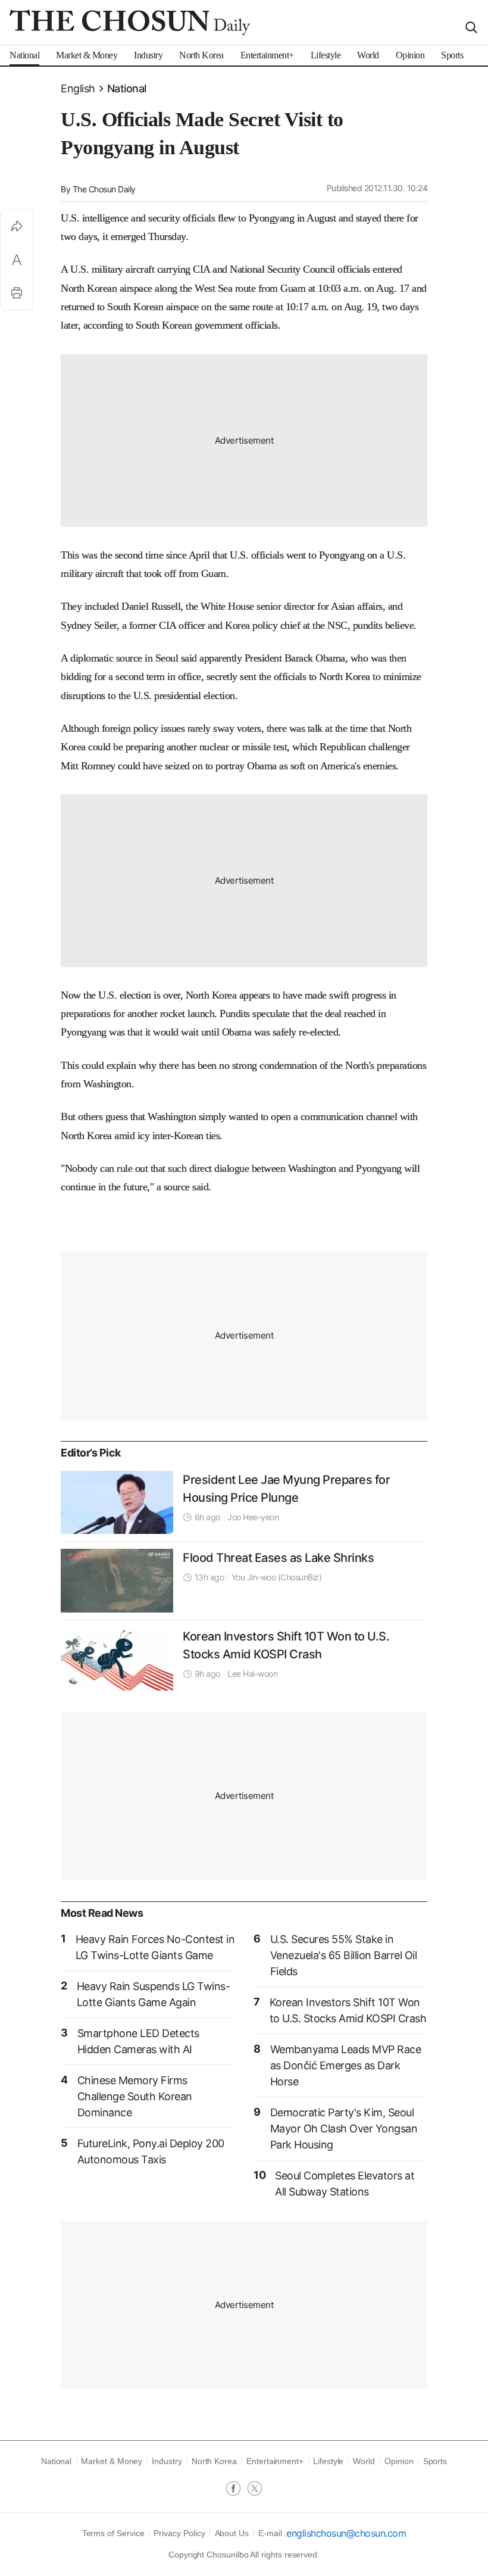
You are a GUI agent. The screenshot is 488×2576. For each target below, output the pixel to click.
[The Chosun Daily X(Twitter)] (255, 2490)
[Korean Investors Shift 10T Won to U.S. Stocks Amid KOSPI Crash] (117, 1659)
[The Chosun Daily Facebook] (237, 2490)
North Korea (214, 2461)
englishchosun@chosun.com (346, 2533)
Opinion (399, 2461)
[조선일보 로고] (130, 22)
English (78, 88)
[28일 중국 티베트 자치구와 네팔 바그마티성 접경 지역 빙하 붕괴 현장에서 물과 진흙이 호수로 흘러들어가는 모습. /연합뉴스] (117, 1580)
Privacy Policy (179, 2533)
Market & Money (112, 2461)
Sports (435, 2461)
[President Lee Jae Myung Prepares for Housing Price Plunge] (117, 1502)
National (127, 88)
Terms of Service (113, 2533)
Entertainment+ (275, 2461)
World (364, 2461)
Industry (167, 2461)
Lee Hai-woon (252, 1674)
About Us (232, 2533)
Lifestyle (328, 2461)
